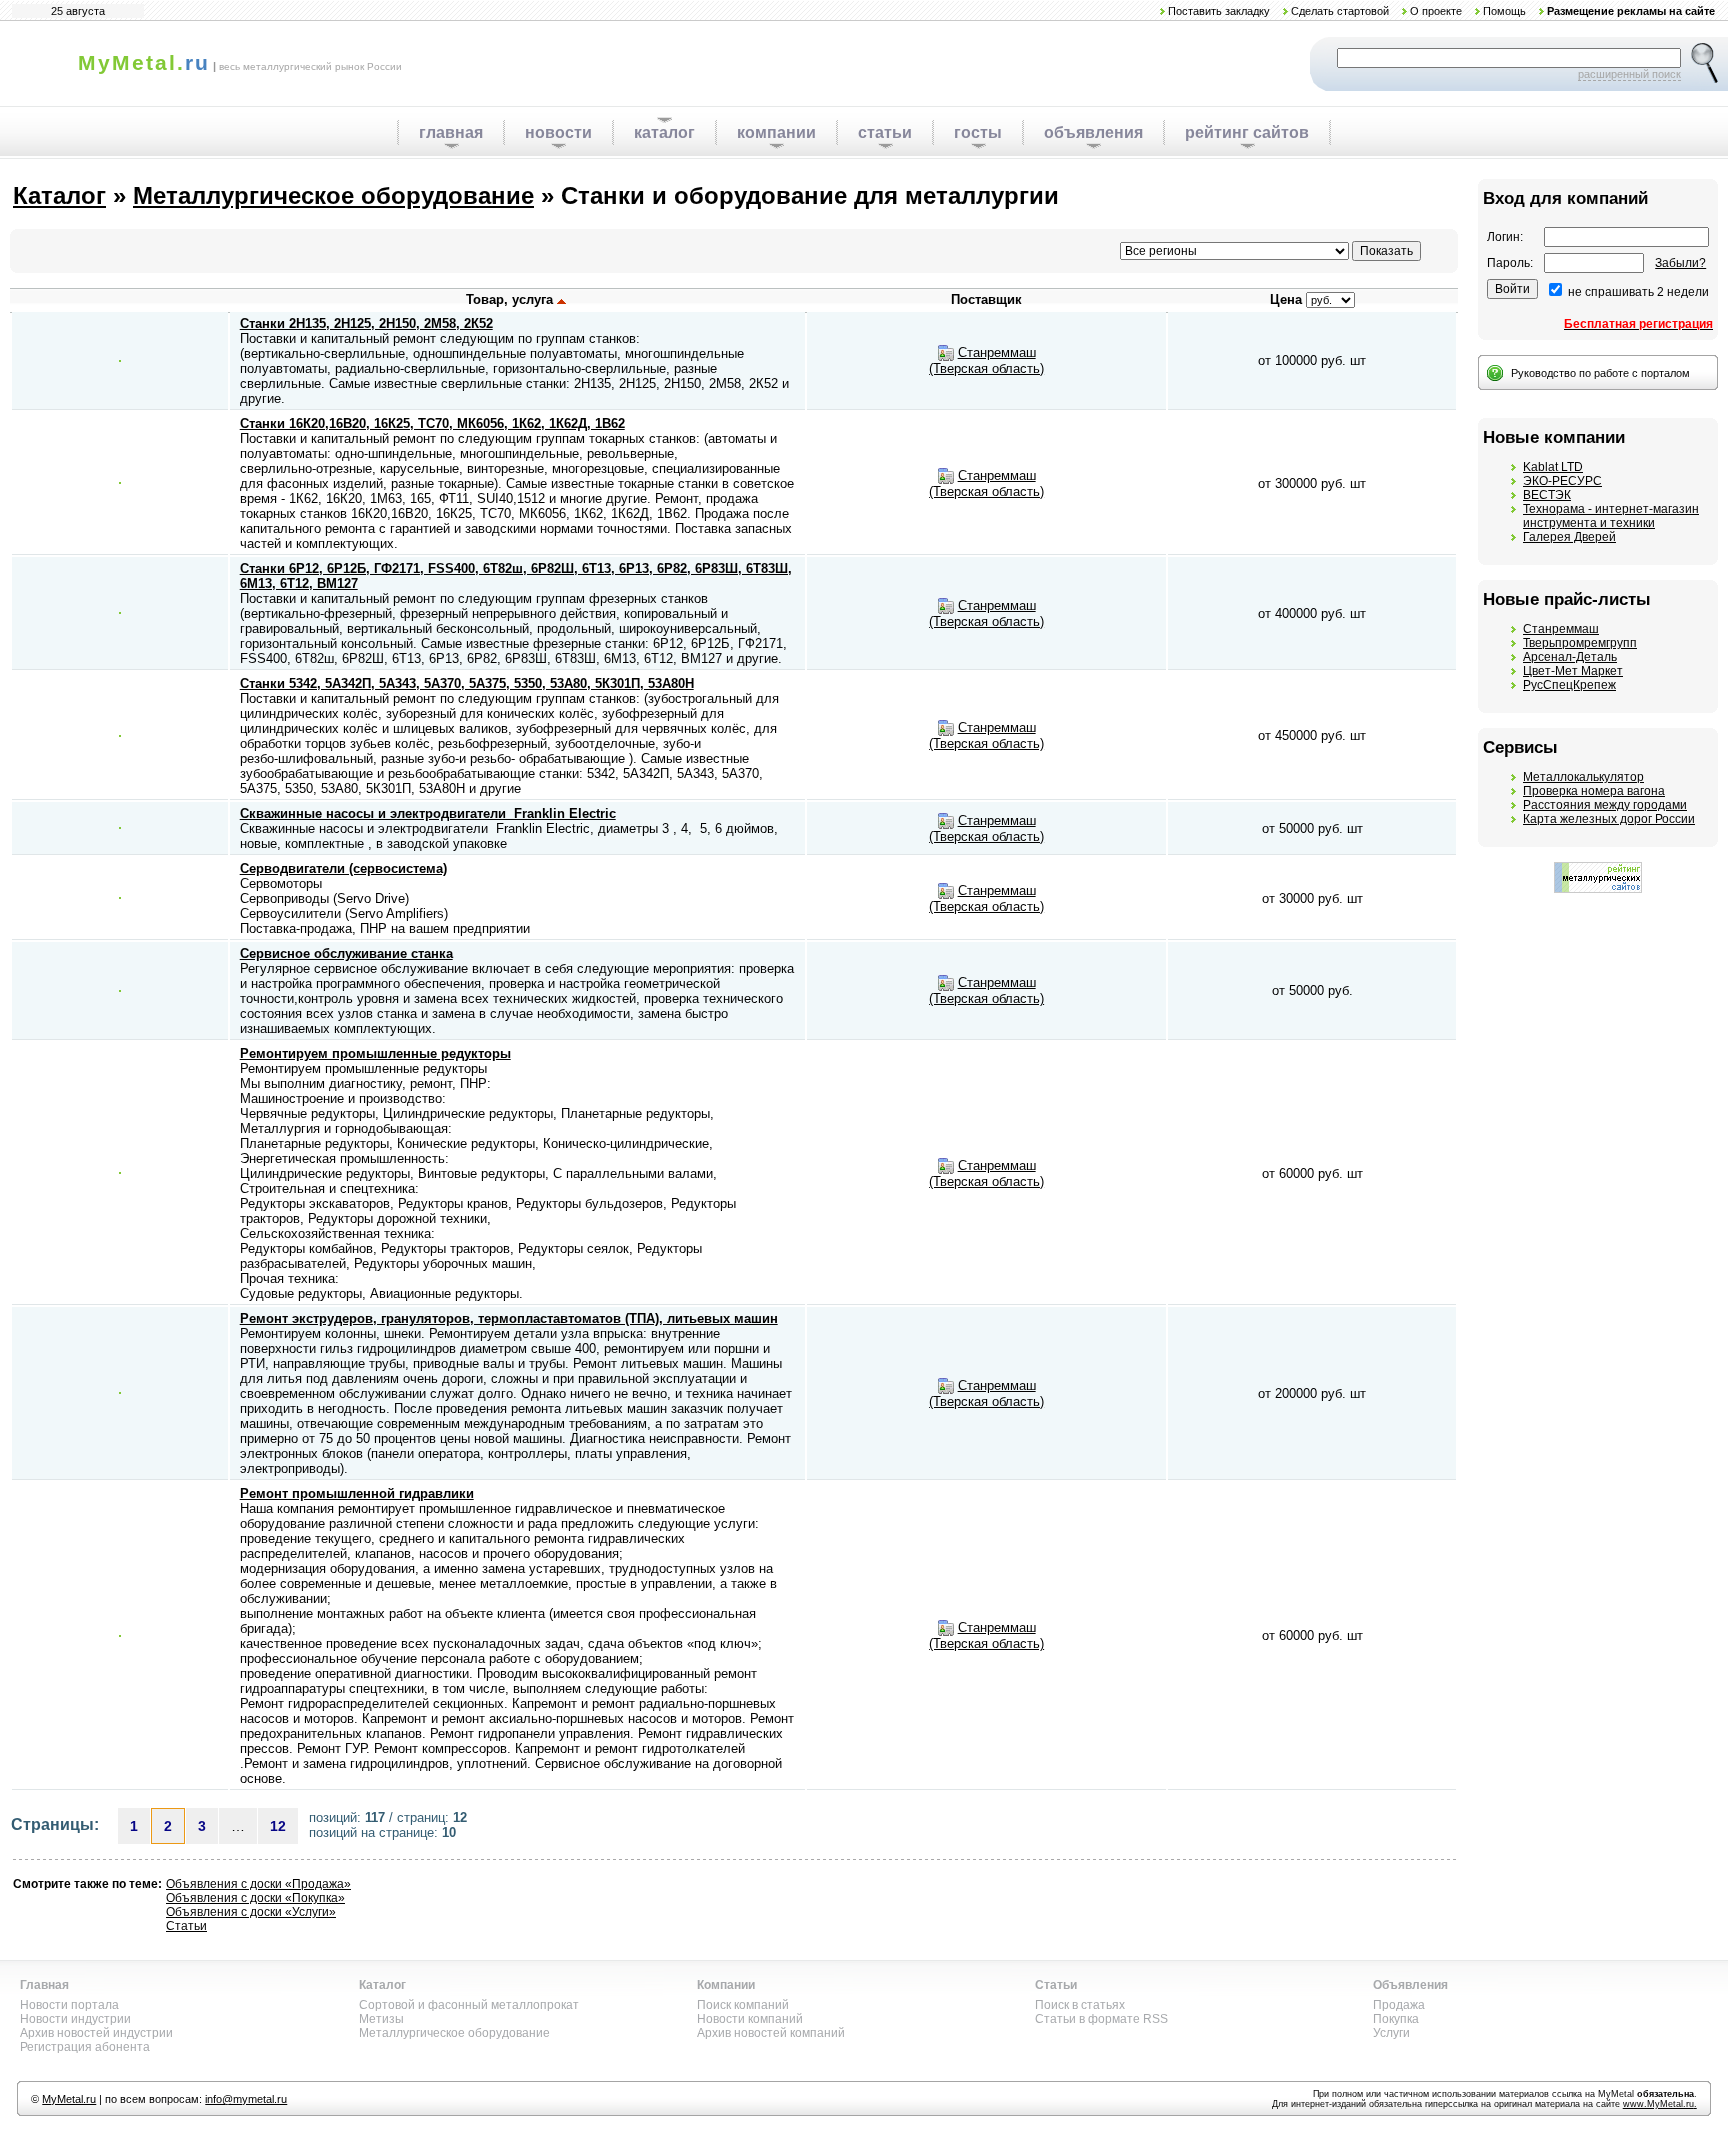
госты (978, 132)
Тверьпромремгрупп (1580, 643)
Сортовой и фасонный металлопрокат (469, 2005)
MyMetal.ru (69, 2099)
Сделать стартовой (1340, 11)
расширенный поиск (1629, 74)
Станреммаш (1561, 629)
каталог (664, 132)
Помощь (1504, 11)
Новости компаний (750, 2019)
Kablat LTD (1553, 467)
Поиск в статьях (1080, 2005)
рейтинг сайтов (1247, 132)
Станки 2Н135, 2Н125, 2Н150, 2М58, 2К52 (366, 323)
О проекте (1436, 11)
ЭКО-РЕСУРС (1562, 481)
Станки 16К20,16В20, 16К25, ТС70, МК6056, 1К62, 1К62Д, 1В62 (432, 423)
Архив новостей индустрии (96, 2033)
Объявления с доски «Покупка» (255, 1898)
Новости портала (69, 2005)
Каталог (59, 195)
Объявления (1410, 1985)
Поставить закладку (1219, 11)
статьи (885, 132)
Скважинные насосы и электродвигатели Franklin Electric (428, 813)
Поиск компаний (743, 2005)
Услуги (1391, 2033)
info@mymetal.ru (246, 2099)
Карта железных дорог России (1609, 819)
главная (451, 132)
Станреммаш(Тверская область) (986, 360)
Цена (1286, 299)
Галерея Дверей (1569, 537)
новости (558, 132)
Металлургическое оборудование (333, 195)
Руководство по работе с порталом (1600, 373)
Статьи (186, 1926)
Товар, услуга (511, 299)
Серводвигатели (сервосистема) (343, 868)
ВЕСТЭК (1547, 495)
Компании (726, 1985)
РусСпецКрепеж (1569, 685)
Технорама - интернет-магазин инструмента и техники (1611, 516)
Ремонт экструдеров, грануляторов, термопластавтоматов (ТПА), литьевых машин (509, 1318)
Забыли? (1680, 263)
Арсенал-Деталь (1570, 657)
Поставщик (986, 299)
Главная (44, 1985)
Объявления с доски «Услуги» (251, 1912)
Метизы (381, 2019)
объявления (1093, 132)
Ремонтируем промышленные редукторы (375, 1053)
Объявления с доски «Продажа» (258, 1884)
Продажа (1399, 2005)
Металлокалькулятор (1583, 777)
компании (776, 132)
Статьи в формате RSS (1101, 2019)
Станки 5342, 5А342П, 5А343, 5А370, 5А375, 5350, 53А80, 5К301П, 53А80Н (467, 683)
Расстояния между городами (1605, 805)
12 (278, 1826)
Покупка (1396, 2019)
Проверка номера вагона (1594, 791)
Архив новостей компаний (771, 2033)
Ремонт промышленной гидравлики (357, 1493)
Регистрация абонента (85, 2047)
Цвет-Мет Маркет (1573, 671)
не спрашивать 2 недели (1638, 292)
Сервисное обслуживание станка (346, 953)
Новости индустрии (75, 2019)
